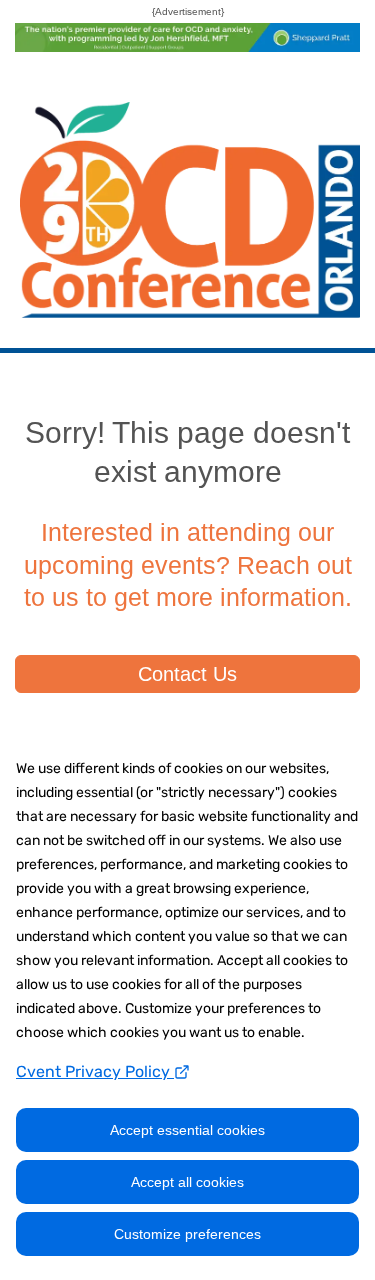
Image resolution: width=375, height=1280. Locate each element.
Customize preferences (187, 1234)
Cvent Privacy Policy (95, 1071)
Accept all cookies (187, 1182)
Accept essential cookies (187, 1130)
